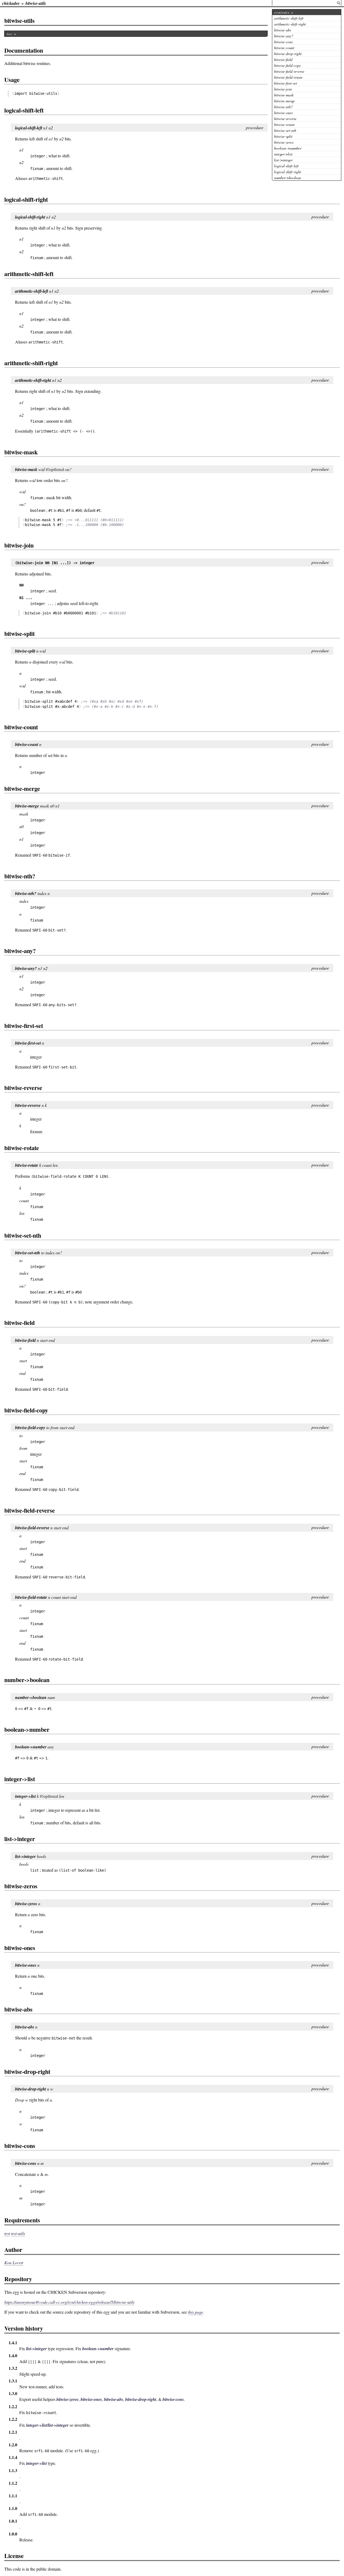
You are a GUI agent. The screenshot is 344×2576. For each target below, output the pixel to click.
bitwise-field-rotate (288, 77)
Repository (18, 2279)
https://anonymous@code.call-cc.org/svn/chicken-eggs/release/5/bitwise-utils (69, 2302)
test (7, 2233)
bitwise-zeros (284, 142)
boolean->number (288, 148)
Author (13, 2250)
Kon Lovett (14, 2262)
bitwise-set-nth (285, 130)
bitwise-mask (284, 95)
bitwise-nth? (283, 107)
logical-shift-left (286, 166)
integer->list (283, 154)
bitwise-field (283, 59)
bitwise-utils (36, 3)
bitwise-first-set (286, 83)
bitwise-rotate (284, 124)
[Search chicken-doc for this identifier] (339, 3)
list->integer (283, 160)
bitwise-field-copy (287, 65)
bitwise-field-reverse (289, 71)
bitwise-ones (283, 113)
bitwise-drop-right (288, 54)
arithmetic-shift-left (289, 18)
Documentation (24, 50)
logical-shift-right (288, 172)
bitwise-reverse (285, 119)
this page (195, 2312)
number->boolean (288, 178)
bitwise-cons (283, 42)
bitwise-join (283, 89)
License (14, 2556)
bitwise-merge (284, 101)
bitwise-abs (283, 30)
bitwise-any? (284, 36)
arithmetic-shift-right (290, 24)
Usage (12, 80)
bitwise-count (284, 48)
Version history (24, 2328)
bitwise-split (283, 136)
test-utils (18, 2233)
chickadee (11, 3)
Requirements (22, 2220)
